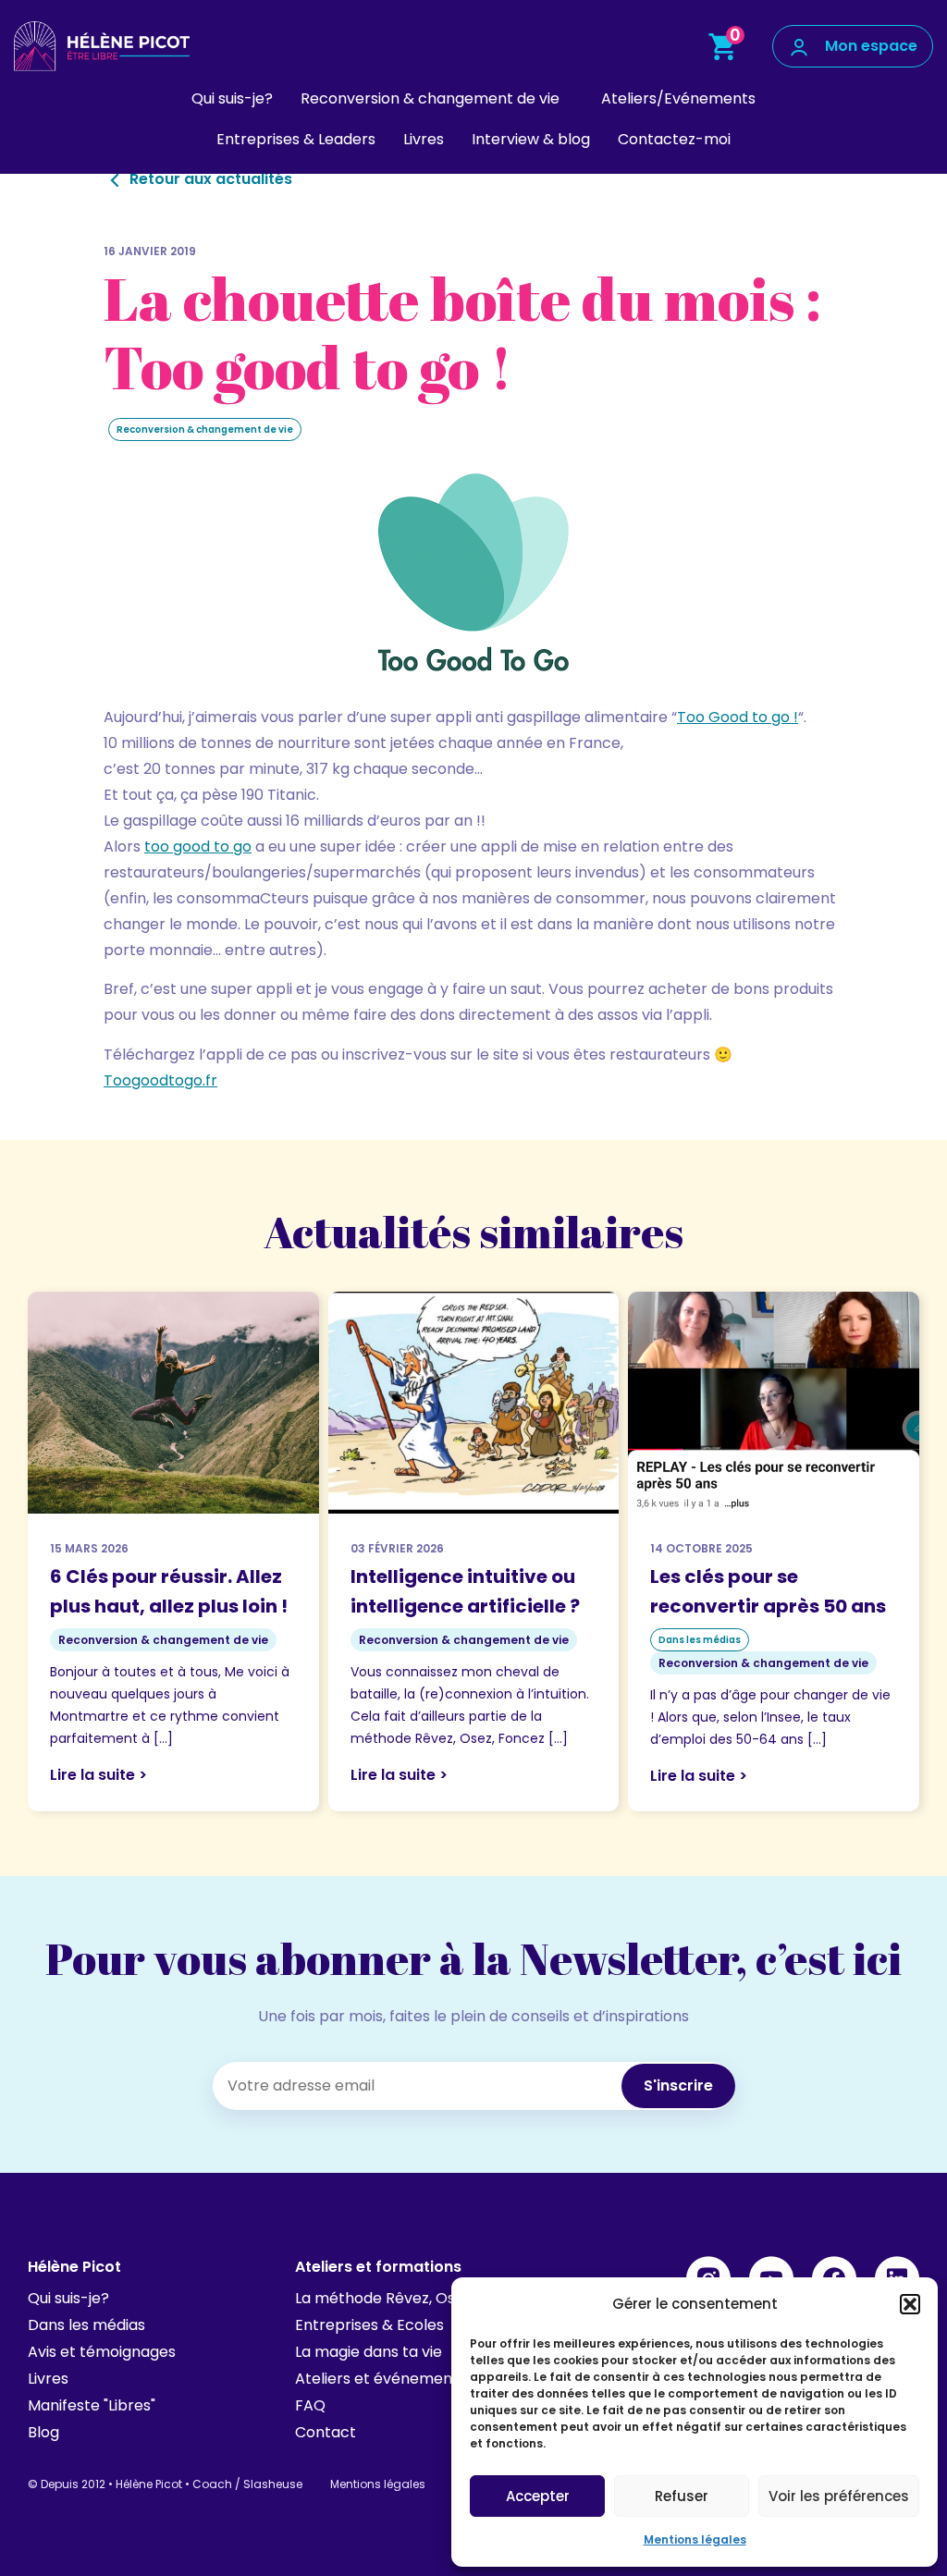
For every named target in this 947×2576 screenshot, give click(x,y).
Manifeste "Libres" (92, 2405)
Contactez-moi (674, 139)
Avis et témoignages (102, 2352)
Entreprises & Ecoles (369, 2325)
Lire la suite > (98, 1775)
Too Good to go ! (738, 717)
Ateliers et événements (381, 2379)
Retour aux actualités (209, 179)
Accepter (538, 2496)
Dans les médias (86, 2325)
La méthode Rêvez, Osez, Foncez (413, 2298)
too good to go (198, 846)
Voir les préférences (839, 2496)
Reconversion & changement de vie (430, 98)
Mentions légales (695, 2539)
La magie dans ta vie (369, 2352)
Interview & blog (531, 139)
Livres (424, 139)
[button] (910, 2304)
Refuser (682, 2496)
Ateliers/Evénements (678, 98)
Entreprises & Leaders (296, 139)
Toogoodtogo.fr (160, 1080)
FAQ (310, 2405)
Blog (43, 2432)
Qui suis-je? (232, 98)
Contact (326, 2432)
